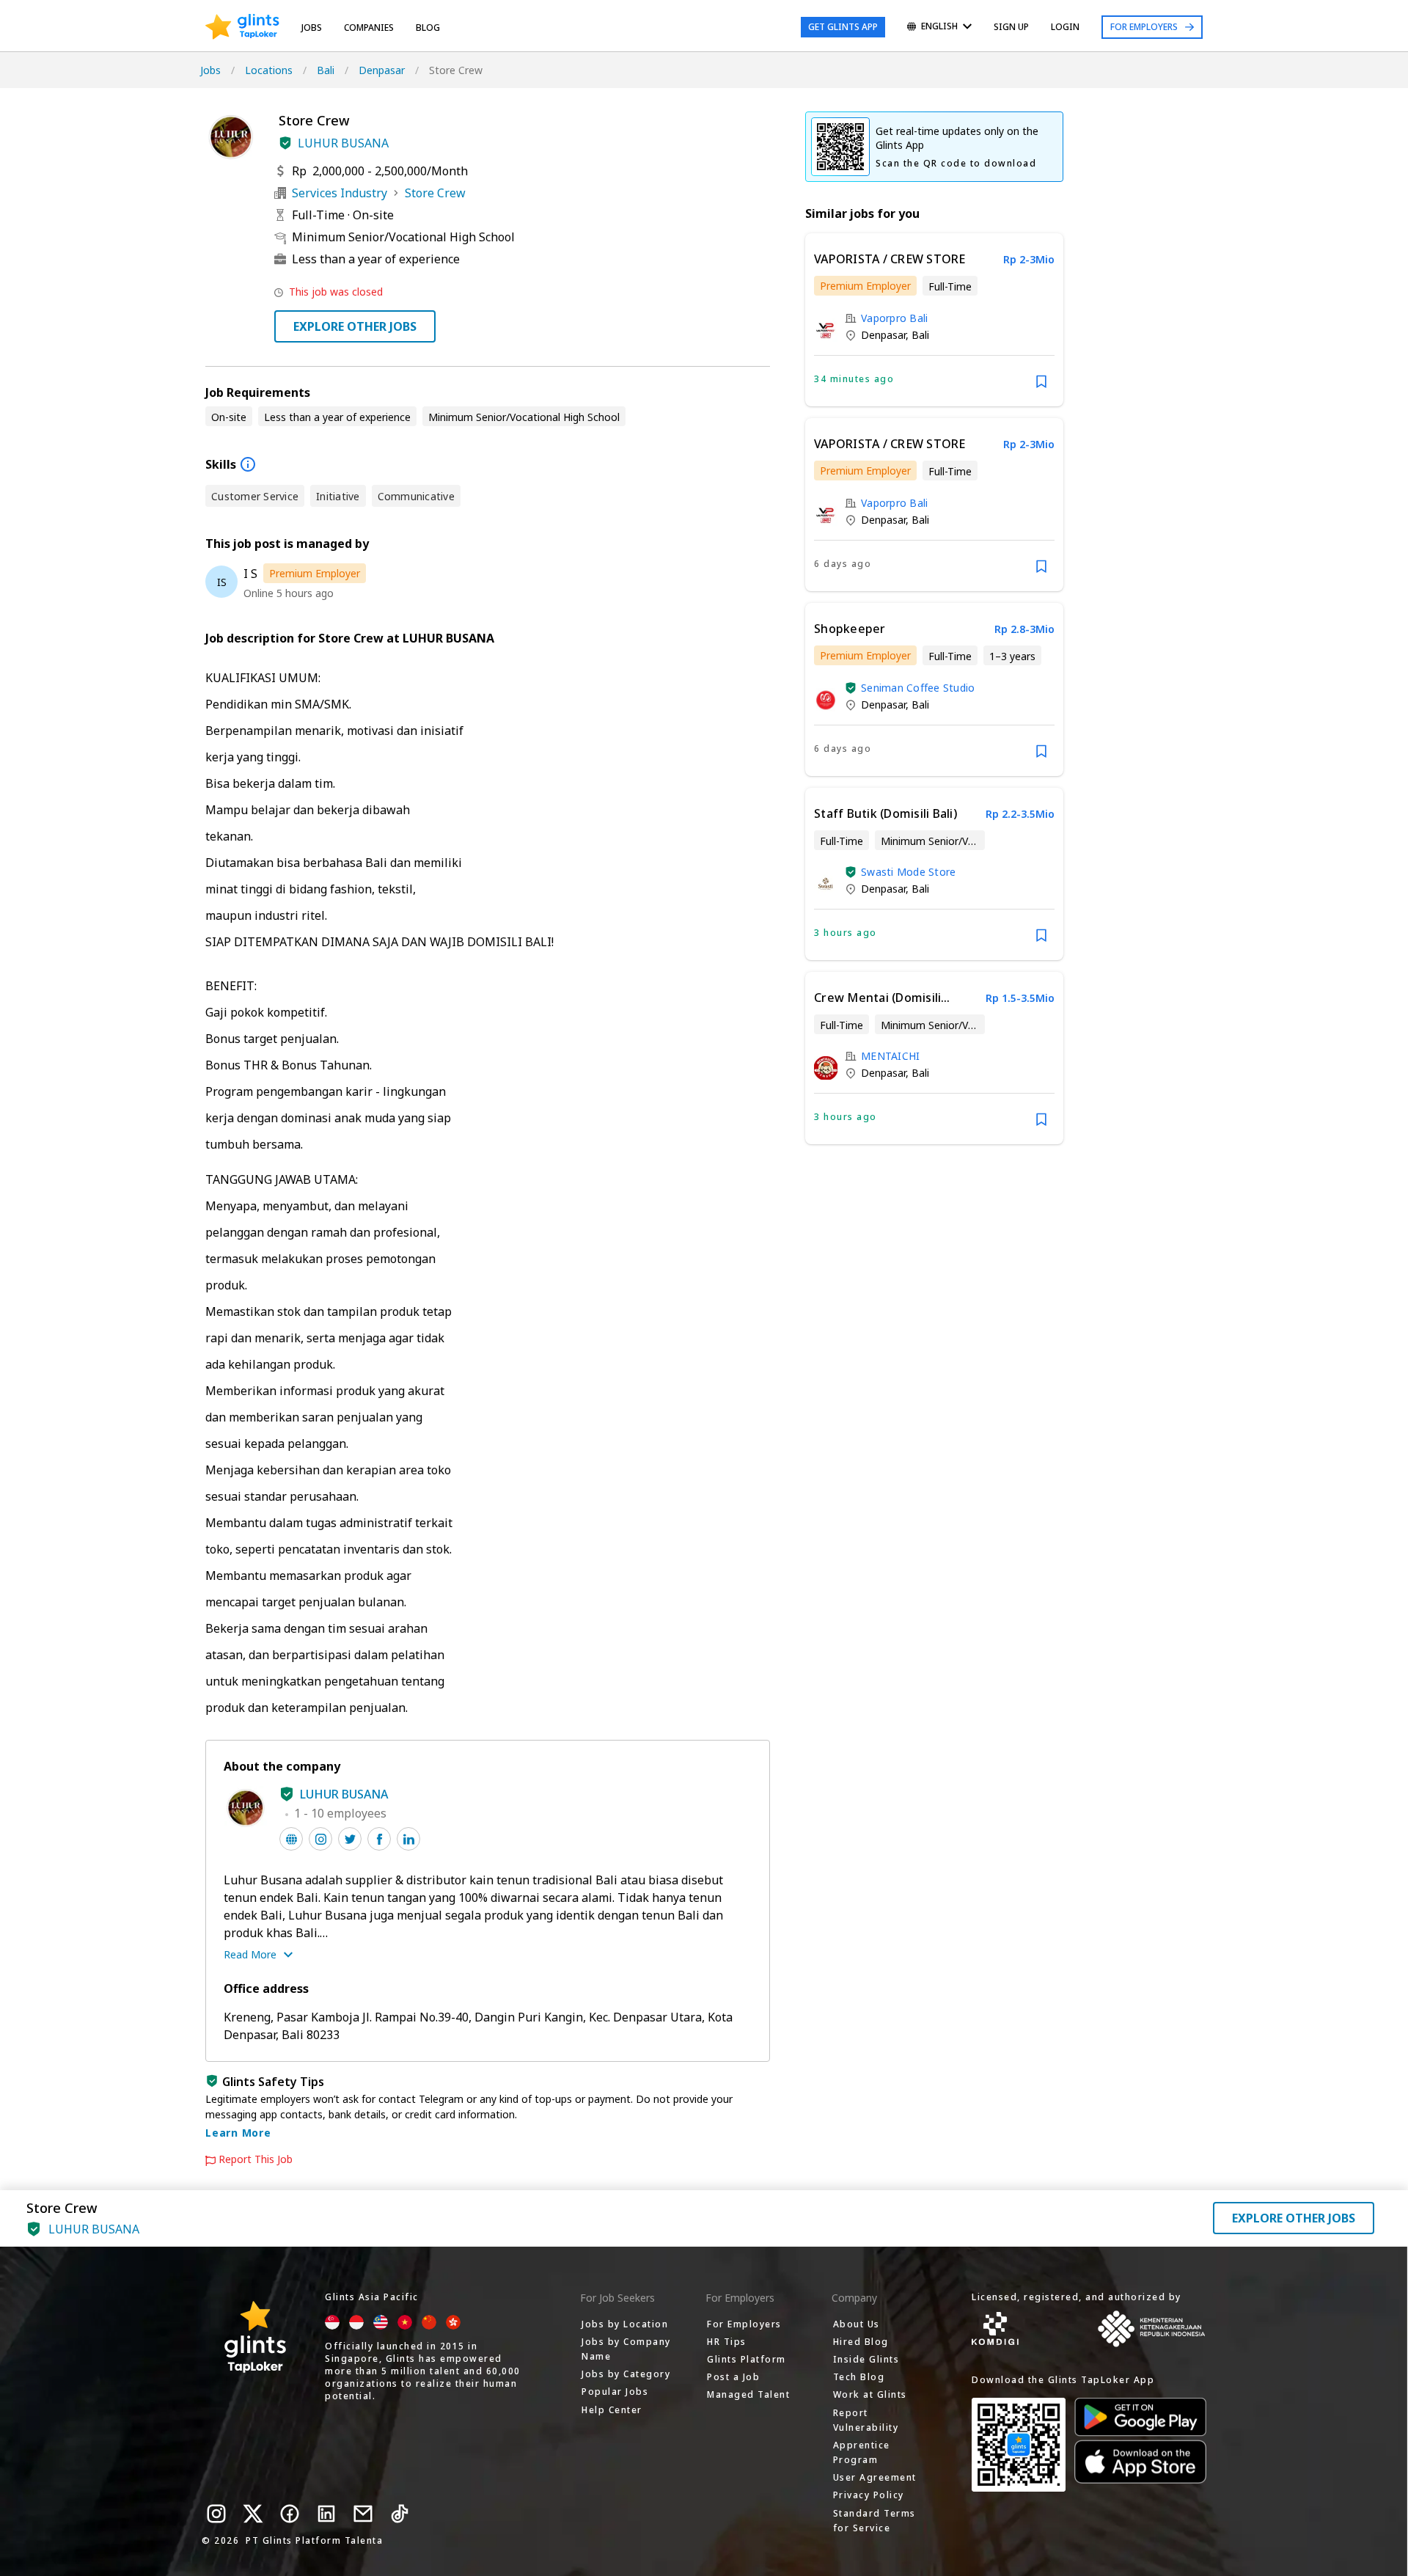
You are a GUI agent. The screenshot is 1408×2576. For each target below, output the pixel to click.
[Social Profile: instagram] (320, 1839)
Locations (269, 70)
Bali (326, 70)
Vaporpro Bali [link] (894, 318)
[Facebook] (290, 2514)
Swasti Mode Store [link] (908, 872)
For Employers (1144, 27)
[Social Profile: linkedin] (408, 1839)
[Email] (363, 2514)
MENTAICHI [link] (890, 1056)
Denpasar (382, 70)
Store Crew (435, 193)
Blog (428, 28)
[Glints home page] (242, 27)
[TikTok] (400, 2514)
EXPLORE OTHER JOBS (355, 326)
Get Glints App (843, 27)
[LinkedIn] (326, 2514)
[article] (934, 320)
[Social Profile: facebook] (379, 1839)
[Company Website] (291, 1839)
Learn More (238, 2133)
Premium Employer (315, 573)
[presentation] (242, 27)
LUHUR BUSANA (343, 143)
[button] (285, 143)
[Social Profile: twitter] (350, 1839)
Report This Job (256, 2159)
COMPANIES (369, 28)
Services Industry (340, 193)
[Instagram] (216, 2514)
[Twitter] (253, 2514)
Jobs (312, 28)
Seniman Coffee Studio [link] (918, 688)
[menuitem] (939, 28)
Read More (250, 1954)
